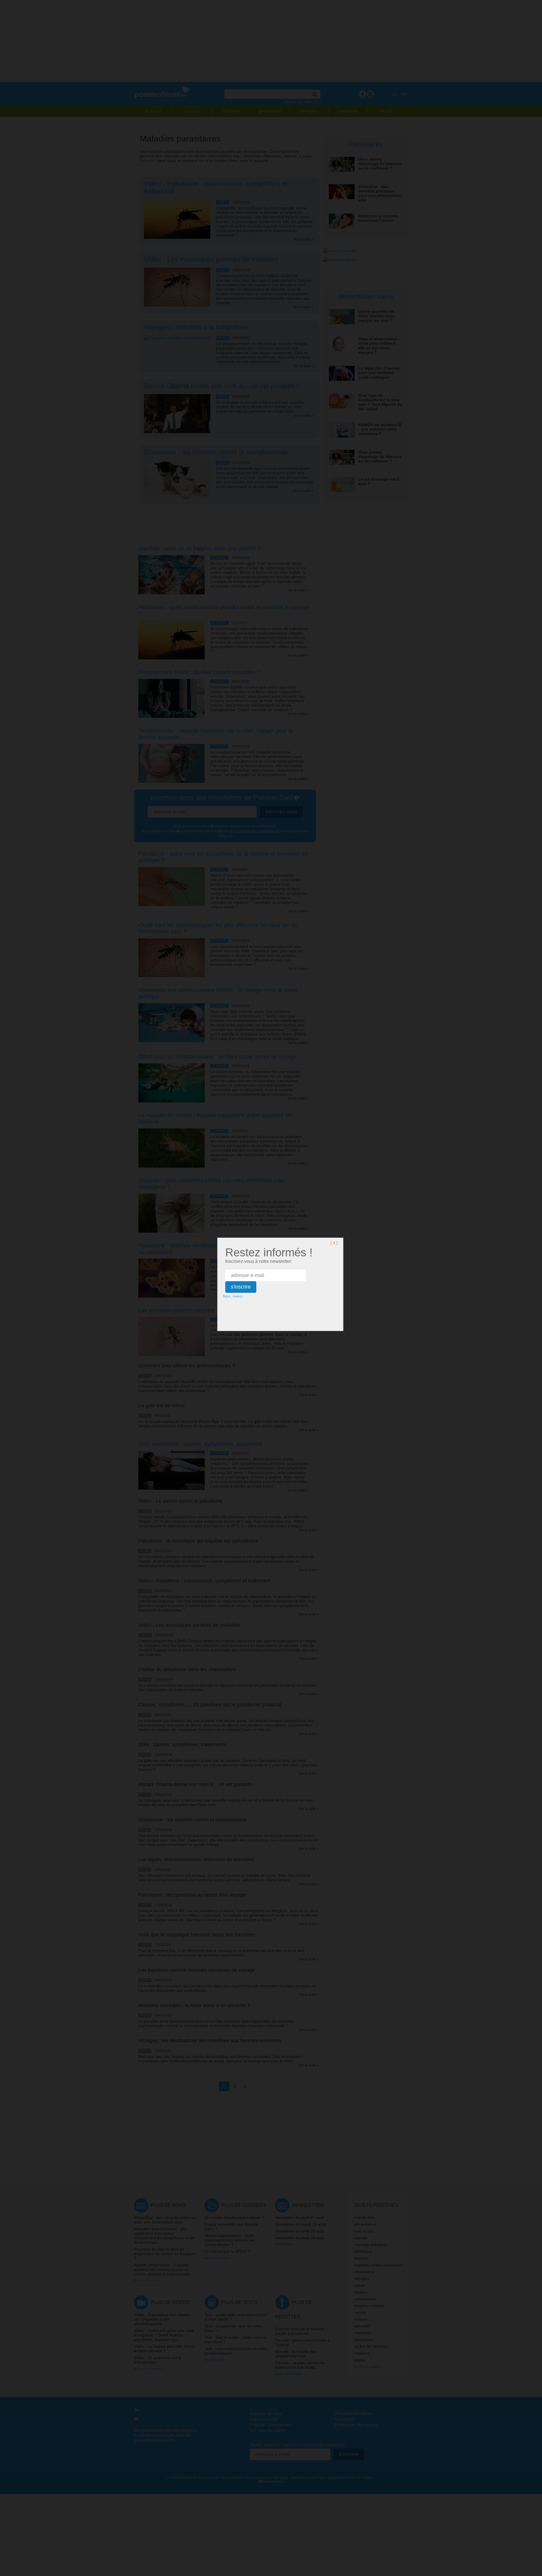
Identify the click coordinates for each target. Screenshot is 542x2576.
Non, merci (233, 1296)
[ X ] (334, 1243)
